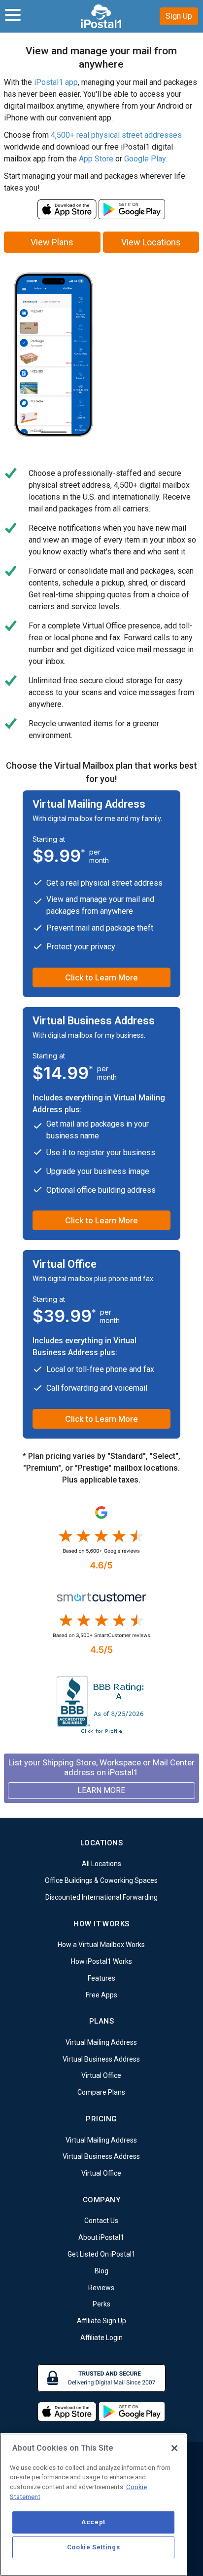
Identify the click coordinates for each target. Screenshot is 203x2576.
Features (101, 1978)
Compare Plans (101, 2092)
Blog (101, 2271)
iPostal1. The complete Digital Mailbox (102, 16)
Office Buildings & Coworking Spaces (101, 1880)
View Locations (151, 242)
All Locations (101, 1864)
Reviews (101, 2287)
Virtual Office (101, 2075)
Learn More (101, 1790)
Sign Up (179, 16)
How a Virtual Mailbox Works (101, 1945)
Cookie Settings (94, 2547)
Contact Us (101, 2221)
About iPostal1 (101, 2237)
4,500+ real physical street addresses (116, 135)
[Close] (174, 2448)
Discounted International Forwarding (101, 1897)
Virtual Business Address (101, 2059)
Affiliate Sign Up (101, 2321)
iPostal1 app (56, 82)
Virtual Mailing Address (101, 2042)
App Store (96, 159)
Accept (93, 2522)
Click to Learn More (101, 977)
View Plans (52, 242)
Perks (101, 2304)
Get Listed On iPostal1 (101, 2254)
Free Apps (101, 1994)
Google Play (145, 159)
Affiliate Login (101, 2338)
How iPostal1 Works (101, 1961)
